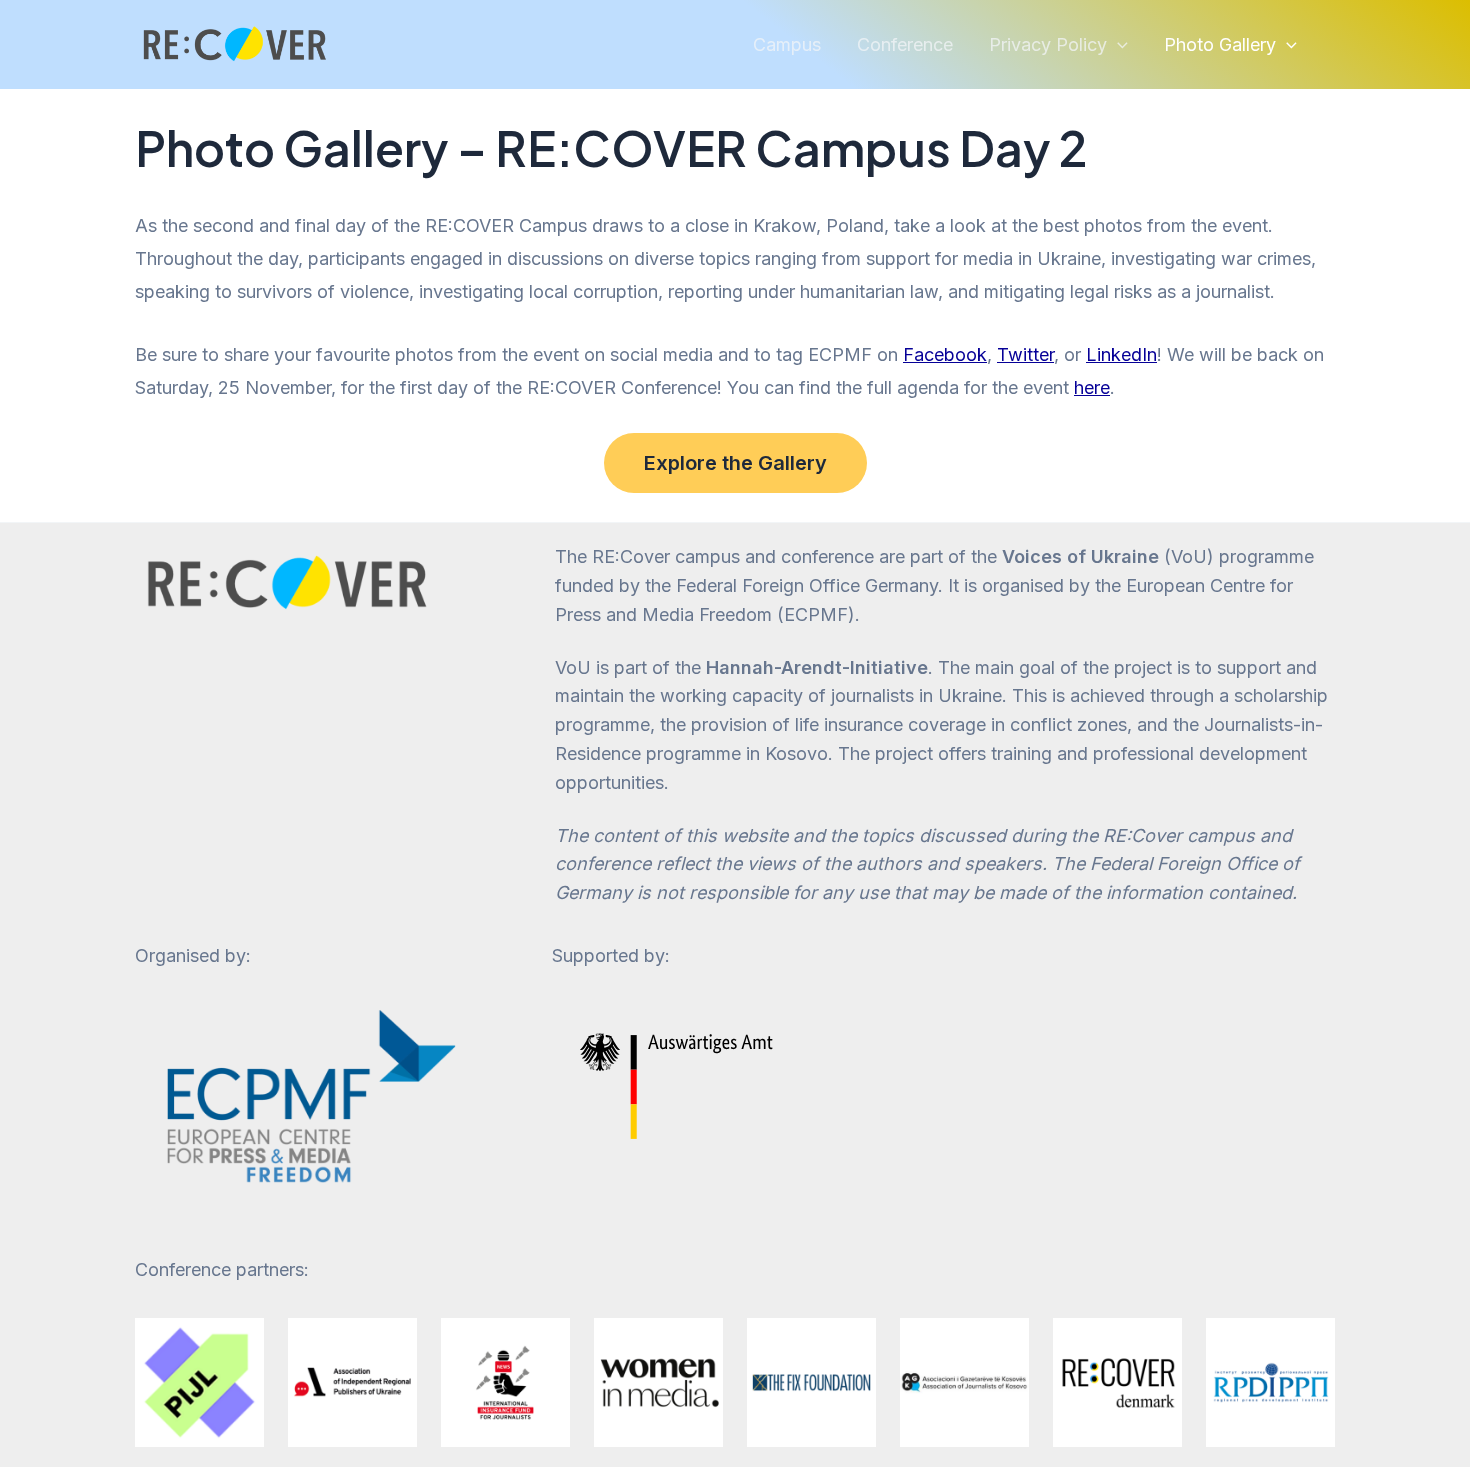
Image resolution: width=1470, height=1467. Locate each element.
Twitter (1025, 354)
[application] (1117, 44)
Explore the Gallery (735, 463)
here (1092, 387)
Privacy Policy (1048, 44)
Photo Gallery (1220, 44)
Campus (787, 44)
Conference (905, 44)
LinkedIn (1121, 354)
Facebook (945, 354)
